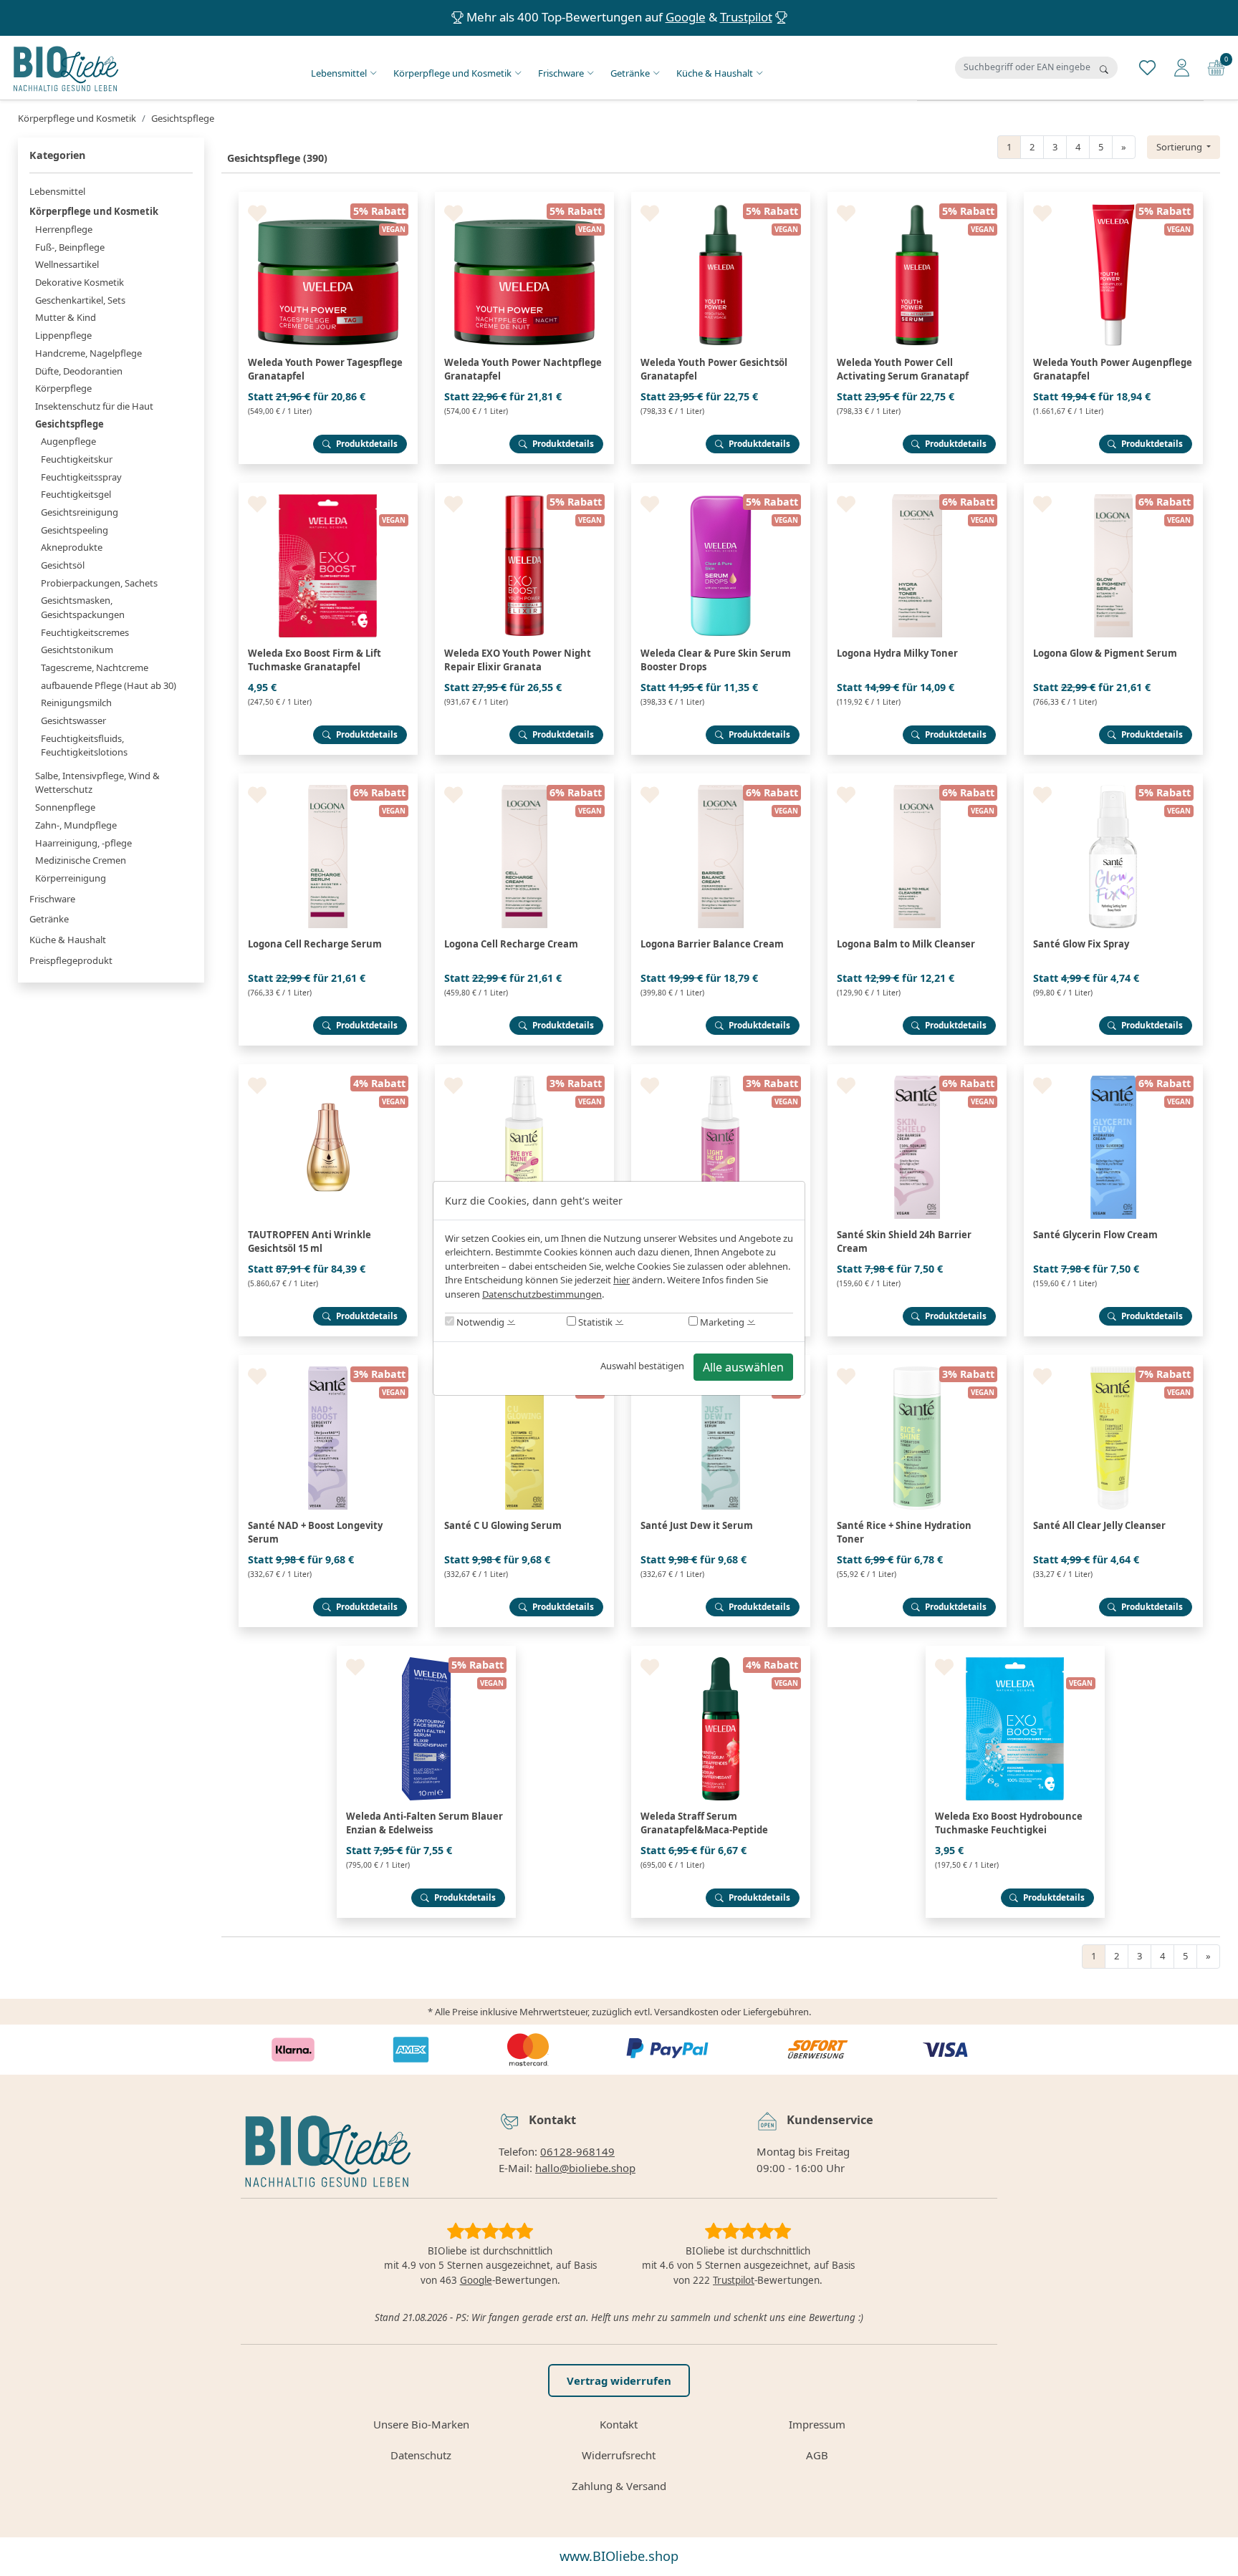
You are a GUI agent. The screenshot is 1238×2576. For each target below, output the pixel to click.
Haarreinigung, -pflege (83, 843)
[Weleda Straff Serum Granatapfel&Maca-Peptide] (721, 1651)
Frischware (561, 73)
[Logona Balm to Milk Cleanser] (917, 779)
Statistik (594, 1322)
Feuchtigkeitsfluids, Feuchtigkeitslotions (84, 746)
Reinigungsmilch (76, 703)
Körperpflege (63, 388)
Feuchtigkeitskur (77, 459)
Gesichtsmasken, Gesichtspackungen (83, 607)
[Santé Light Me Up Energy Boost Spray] (721, 1070)
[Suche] (1104, 69)
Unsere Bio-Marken (421, 2424)
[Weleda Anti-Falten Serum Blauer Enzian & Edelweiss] (426, 1651)
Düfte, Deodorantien (79, 371)
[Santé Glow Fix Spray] (1113, 779)
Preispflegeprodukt (71, 960)
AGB (817, 2455)
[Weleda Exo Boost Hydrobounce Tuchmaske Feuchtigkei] (1015, 1651)
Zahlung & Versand (619, 2486)
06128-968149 (577, 2151)
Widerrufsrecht (619, 2455)
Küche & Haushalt (715, 73)
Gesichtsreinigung (80, 512)
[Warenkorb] (1216, 67)
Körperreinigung (71, 878)
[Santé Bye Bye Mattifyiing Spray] (524, 1070)
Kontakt (619, 2424)
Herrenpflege (64, 229)
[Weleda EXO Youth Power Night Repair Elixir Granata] (524, 488)
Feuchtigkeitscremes (85, 632)
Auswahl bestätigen (642, 1366)
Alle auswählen (743, 1367)
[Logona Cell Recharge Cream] (524, 779)
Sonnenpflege (65, 807)
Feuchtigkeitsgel (76, 494)
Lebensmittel (339, 73)
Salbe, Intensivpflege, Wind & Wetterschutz (97, 783)
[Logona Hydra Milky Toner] (917, 488)
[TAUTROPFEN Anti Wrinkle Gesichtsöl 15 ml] (328, 1070)
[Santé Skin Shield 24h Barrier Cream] (917, 1070)
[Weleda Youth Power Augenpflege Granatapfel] (1113, 198)
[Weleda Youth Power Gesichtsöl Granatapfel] (721, 198)
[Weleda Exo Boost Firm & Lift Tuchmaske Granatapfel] (328, 488)
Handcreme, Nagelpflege (88, 353)
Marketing (721, 1322)
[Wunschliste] (1147, 67)
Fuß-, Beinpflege (70, 247)
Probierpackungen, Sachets (99, 583)
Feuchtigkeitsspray (81, 477)
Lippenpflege (63, 335)
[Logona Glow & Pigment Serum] (1113, 488)
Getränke (630, 73)
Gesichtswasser (73, 720)
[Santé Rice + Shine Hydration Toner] (917, 1361)
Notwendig (479, 1322)
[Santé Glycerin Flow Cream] (1113, 1070)
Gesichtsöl (63, 565)
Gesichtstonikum (77, 650)
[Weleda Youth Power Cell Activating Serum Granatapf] (917, 198)
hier (622, 1280)
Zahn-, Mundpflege (76, 825)
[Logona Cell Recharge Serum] (328, 779)
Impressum (817, 2424)
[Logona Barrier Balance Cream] (721, 779)
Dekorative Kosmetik (80, 282)
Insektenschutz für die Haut (94, 406)
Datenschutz (421, 2455)
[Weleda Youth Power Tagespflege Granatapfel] (328, 198)
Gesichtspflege (69, 424)
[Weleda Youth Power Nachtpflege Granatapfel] (524, 198)
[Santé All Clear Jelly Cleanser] (1113, 1361)
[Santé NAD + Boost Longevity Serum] (328, 1361)
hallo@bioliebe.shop (585, 2168)
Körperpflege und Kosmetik (452, 73)
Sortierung (1180, 147)
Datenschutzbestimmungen (542, 1294)
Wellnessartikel (67, 264)
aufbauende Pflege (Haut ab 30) (109, 685)
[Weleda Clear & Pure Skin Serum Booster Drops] (721, 488)
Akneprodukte (72, 547)
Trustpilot (746, 17)
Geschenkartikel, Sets (80, 300)
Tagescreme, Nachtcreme (95, 667)
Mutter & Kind (66, 317)
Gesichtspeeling (75, 530)
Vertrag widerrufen (619, 2380)
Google (686, 17)
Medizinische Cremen (81, 860)
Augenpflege (68, 441)
